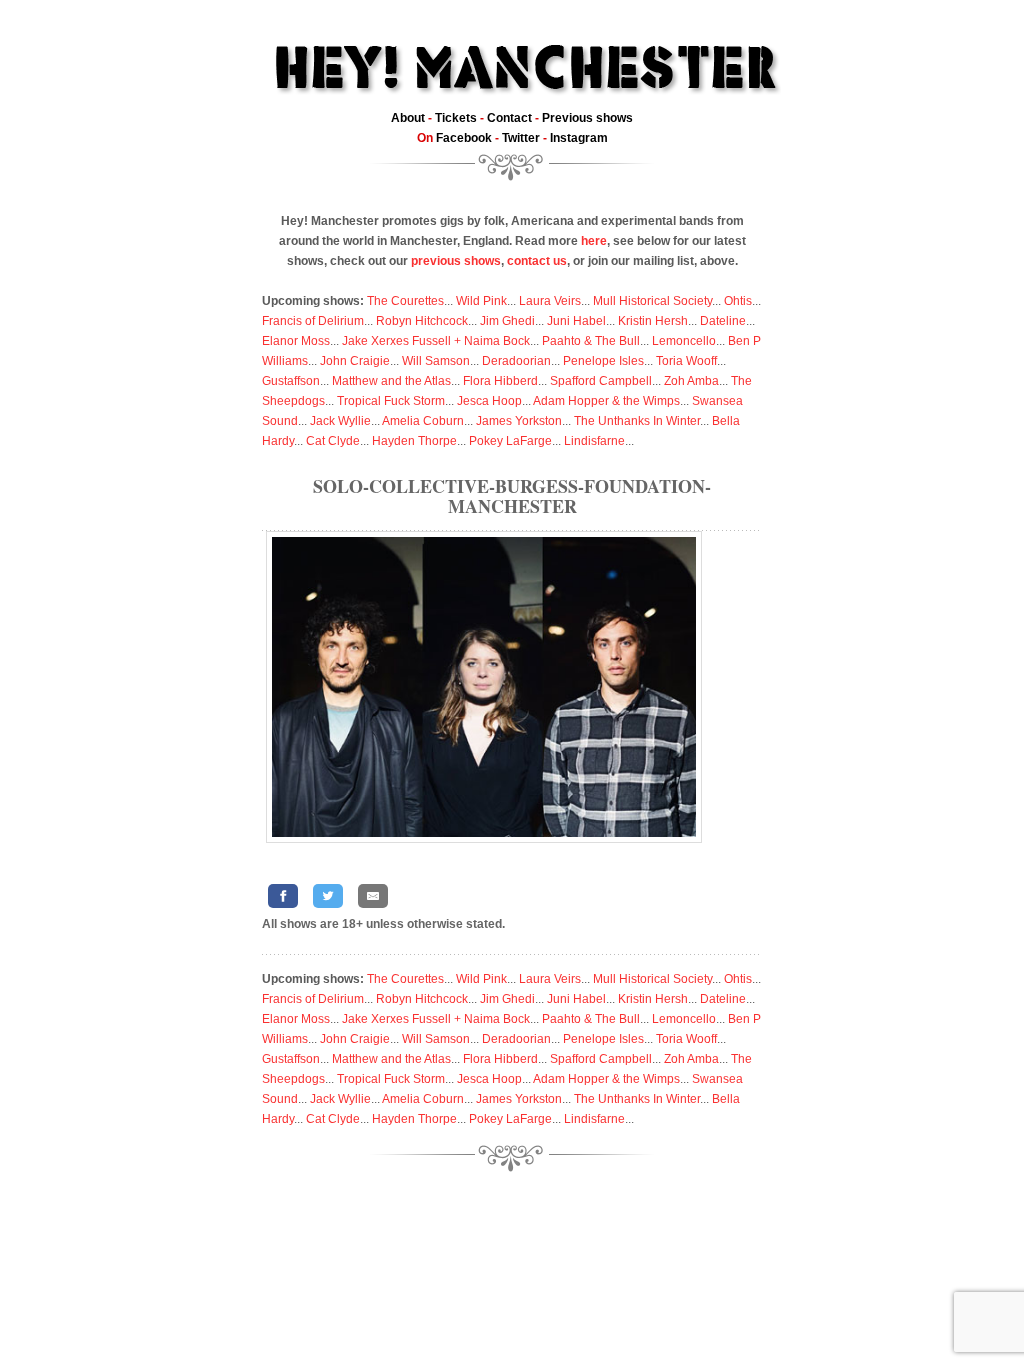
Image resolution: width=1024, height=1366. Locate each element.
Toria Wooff (686, 361)
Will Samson (436, 361)
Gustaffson (291, 381)
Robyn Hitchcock (422, 321)
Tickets (456, 118)
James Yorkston (519, 421)
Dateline (723, 321)
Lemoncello (684, 341)
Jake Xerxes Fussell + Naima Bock (436, 341)
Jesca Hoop (489, 401)
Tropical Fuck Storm (391, 401)
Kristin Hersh (653, 321)
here (594, 241)
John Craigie (355, 361)
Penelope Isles (603, 361)
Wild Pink (481, 301)
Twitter (521, 138)
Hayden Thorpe (414, 441)
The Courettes (405, 301)
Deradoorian (516, 361)
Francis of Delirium (313, 321)
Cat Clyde (333, 441)
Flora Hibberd (500, 381)
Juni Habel (576, 321)
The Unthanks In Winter (637, 421)
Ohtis (738, 301)
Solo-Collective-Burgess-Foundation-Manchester (512, 496)
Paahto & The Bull (591, 341)
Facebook (464, 138)
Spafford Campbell (601, 381)
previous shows (456, 261)
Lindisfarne (594, 441)
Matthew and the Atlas (391, 381)
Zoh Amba (691, 381)
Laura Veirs (550, 301)
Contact (509, 118)
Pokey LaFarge (510, 441)
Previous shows (587, 118)
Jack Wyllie (340, 421)
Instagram (579, 138)
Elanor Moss (296, 341)
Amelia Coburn (423, 421)
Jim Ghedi (507, 321)
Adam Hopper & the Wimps (606, 401)
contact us (537, 261)
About (408, 118)
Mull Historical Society (652, 301)
